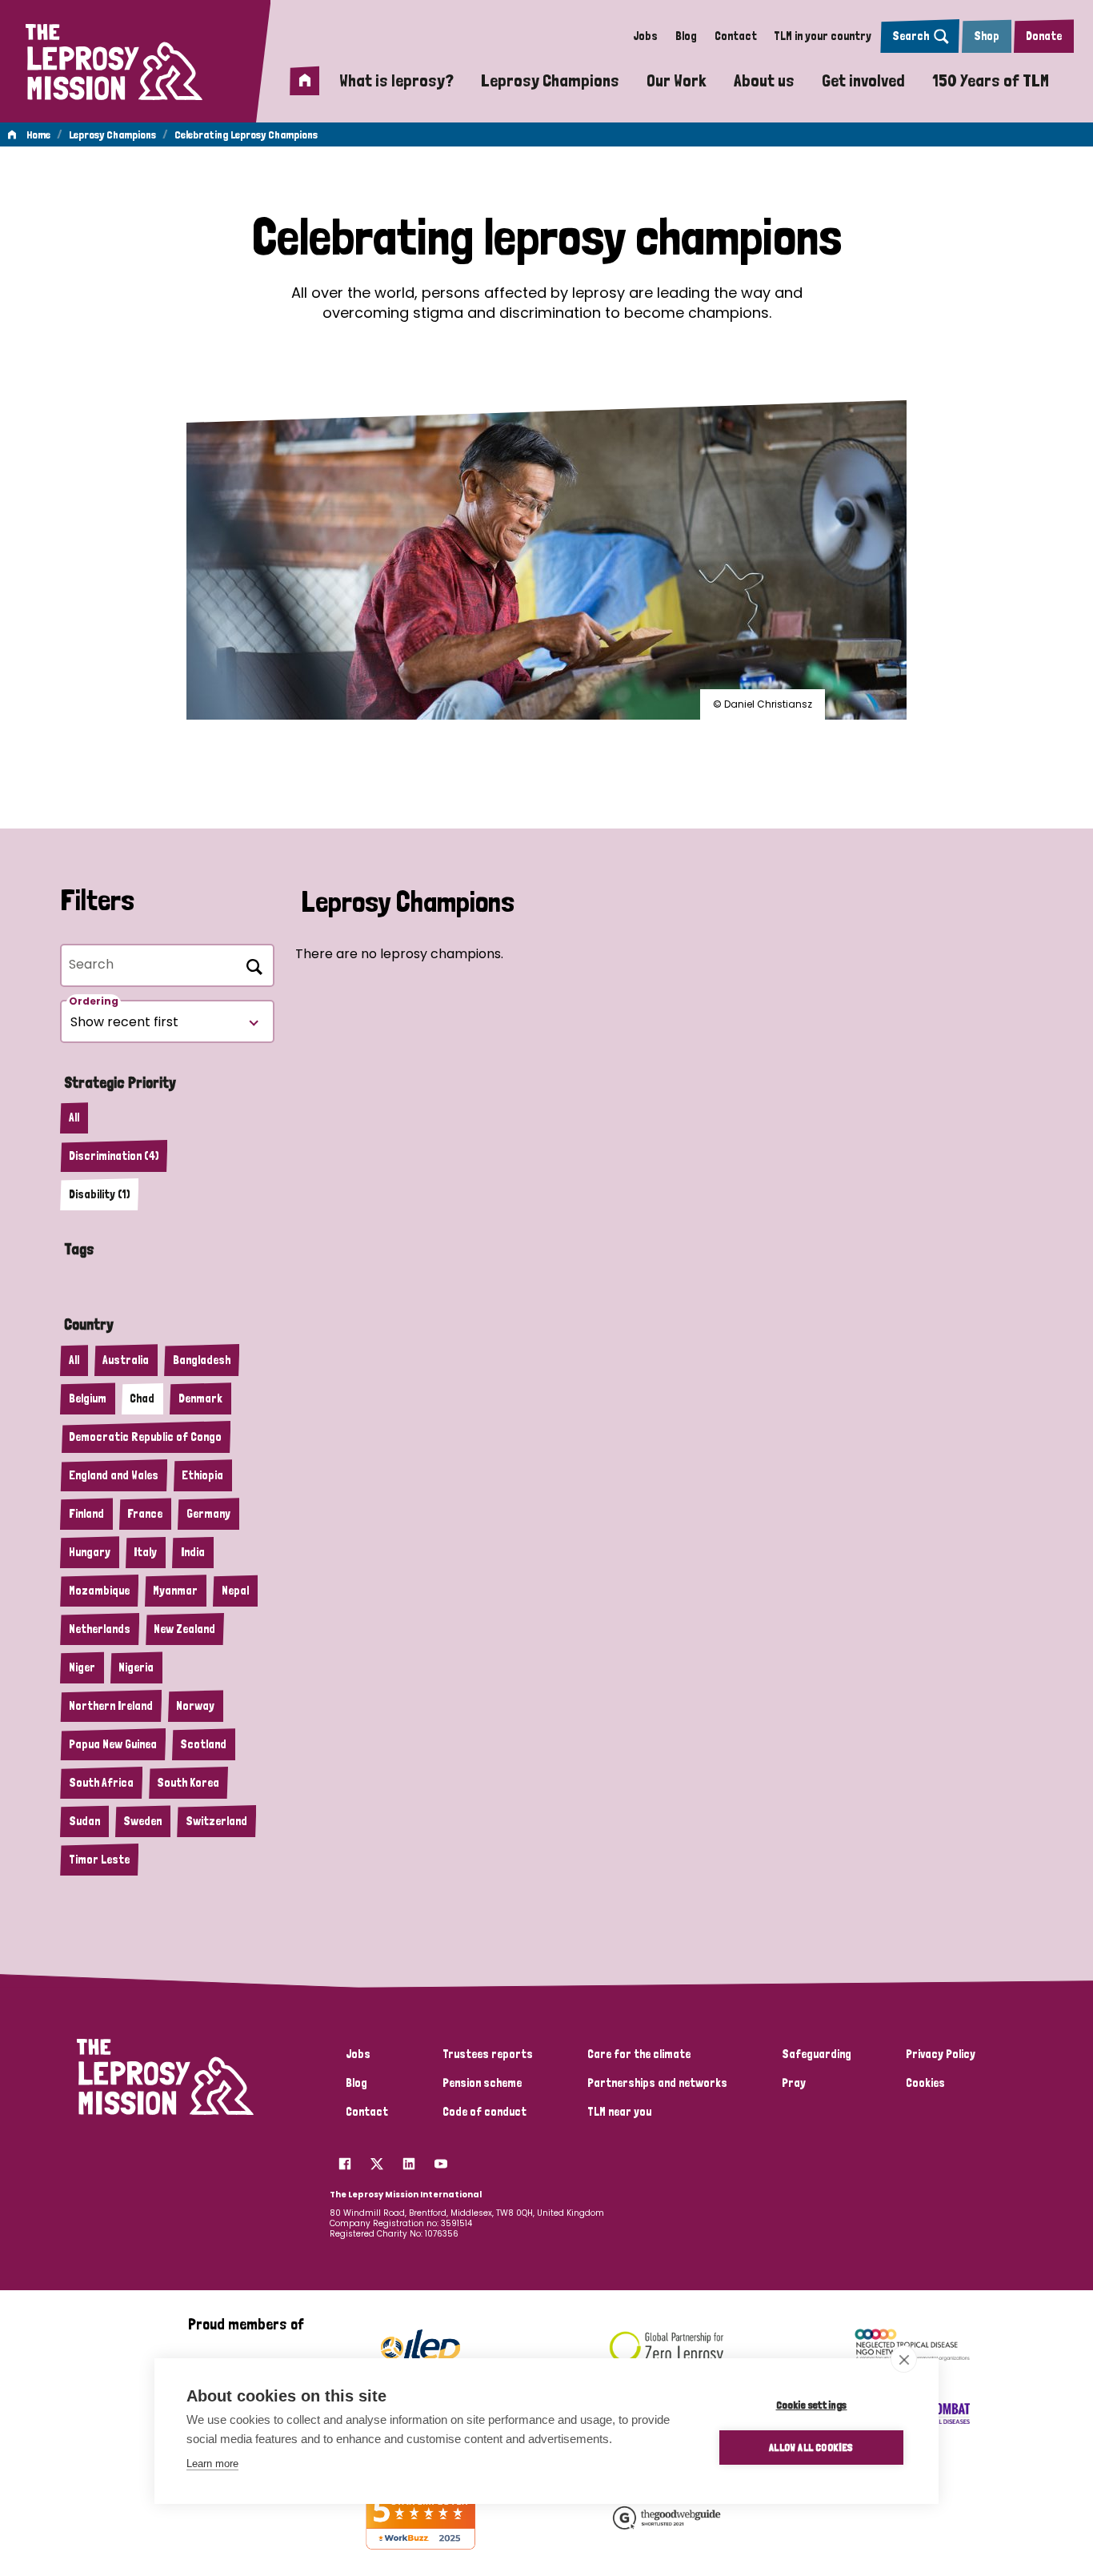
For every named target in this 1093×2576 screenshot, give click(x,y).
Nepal (235, 1591)
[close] (904, 2359)
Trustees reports (488, 2054)
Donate (1044, 36)
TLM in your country (823, 36)
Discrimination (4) (114, 1156)
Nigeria (136, 1667)
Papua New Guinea (113, 1744)
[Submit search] (251, 965)
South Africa (101, 1783)
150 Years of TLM (991, 80)
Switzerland (216, 1821)
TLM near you (619, 2112)
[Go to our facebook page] (345, 2160)
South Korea (188, 1783)
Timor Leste (99, 1860)
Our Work (677, 80)
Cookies (925, 2083)
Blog (686, 36)
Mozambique (99, 1591)
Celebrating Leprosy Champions (246, 134)
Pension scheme (482, 2083)
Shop (987, 36)
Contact (736, 36)
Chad (142, 1398)
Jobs (645, 36)
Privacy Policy (941, 2054)
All (74, 1117)
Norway (195, 1706)
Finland (86, 1514)
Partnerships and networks (657, 2083)
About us (764, 80)
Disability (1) (99, 1194)
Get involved (863, 80)
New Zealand (184, 1629)
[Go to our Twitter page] (377, 2160)
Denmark (200, 1398)
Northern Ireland (111, 1706)
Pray (794, 2083)
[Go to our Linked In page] (409, 2160)
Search (911, 36)
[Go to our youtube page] (441, 2160)
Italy (145, 1552)
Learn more (212, 2464)
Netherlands (100, 1629)
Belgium (88, 1398)
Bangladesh (202, 1360)
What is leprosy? (396, 80)
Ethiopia (202, 1475)
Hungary (90, 1552)
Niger (82, 1667)
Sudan (84, 1821)
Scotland (203, 1744)
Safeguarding (817, 2054)
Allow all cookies (811, 2447)
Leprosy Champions (550, 80)
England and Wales (114, 1475)
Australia (126, 1360)
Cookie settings (812, 2405)
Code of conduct (484, 2112)
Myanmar (175, 1591)
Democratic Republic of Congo (145, 1437)
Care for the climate (639, 2054)
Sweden (142, 1821)
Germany (208, 1514)
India (193, 1552)
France (145, 1514)
